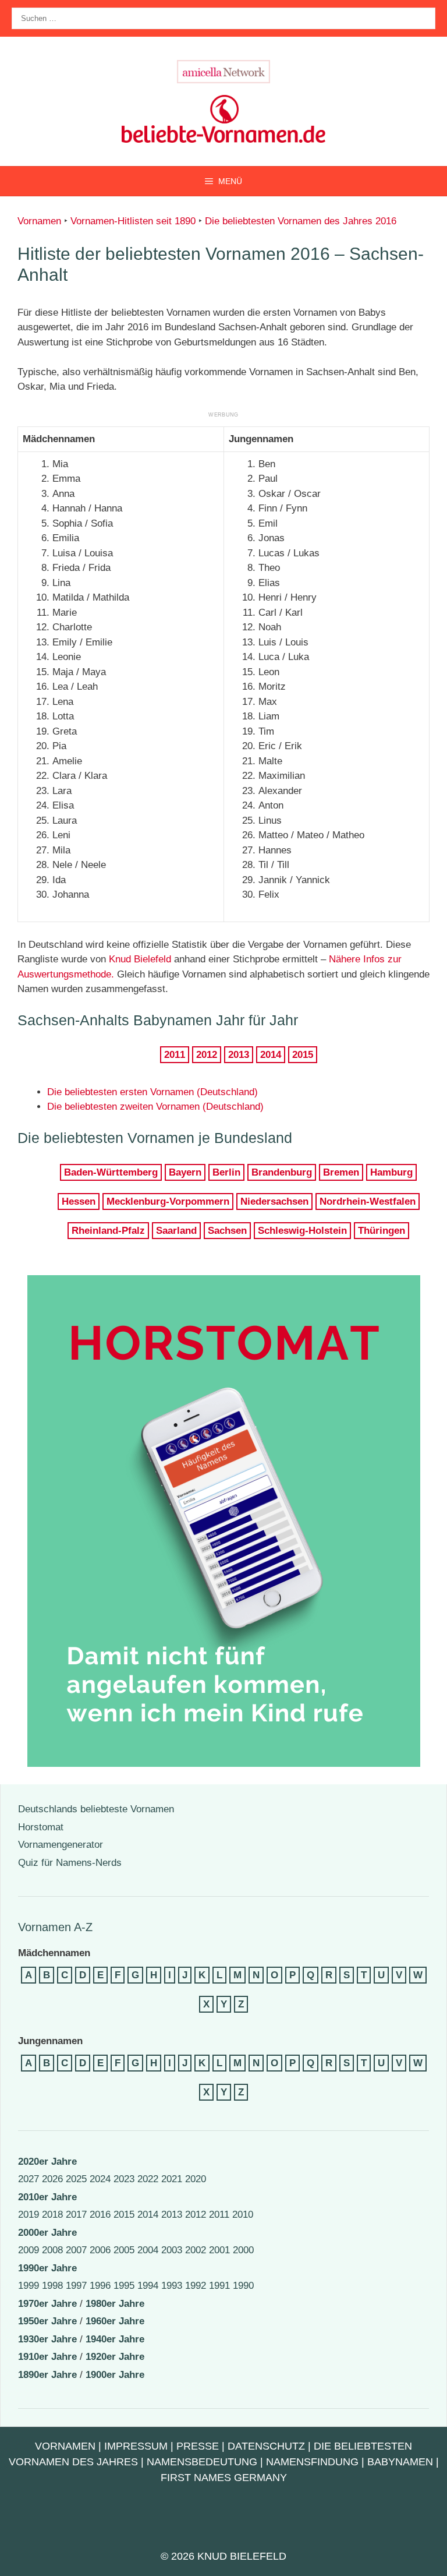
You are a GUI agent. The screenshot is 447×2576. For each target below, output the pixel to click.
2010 (243, 2215)
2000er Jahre (47, 2233)
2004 (148, 2250)
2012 (207, 1055)
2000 (243, 2250)
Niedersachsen (274, 1201)
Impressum (136, 2446)
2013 (239, 1055)
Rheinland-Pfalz (108, 1231)
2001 (219, 2250)
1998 (52, 2286)
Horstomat (41, 1827)
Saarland (176, 1231)
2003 (172, 2250)
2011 (175, 1055)
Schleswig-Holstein (302, 1231)
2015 (303, 1055)
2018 (52, 2215)
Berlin (226, 1172)
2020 (196, 2179)
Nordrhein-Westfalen (368, 1201)
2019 (29, 2215)
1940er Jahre (115, 2339)
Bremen (341, 1172)
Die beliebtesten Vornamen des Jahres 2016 (301, 221)
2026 (52, 2179)
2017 (76, 2215)
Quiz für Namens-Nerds (70, 1863)
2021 (172, 2179)
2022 (148, 2179)
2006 (100, 2250)
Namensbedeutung (202, 2462)
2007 (76, 2250)
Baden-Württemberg (111, 1172)
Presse (198, 2446)
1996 (100, 2286)
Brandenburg (282, 1172)
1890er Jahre (47, 2375)
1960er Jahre (115, 2321)
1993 (172, 2286)
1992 (196, 2286)
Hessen (79, 1201)
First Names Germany (224, 2478)
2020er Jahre (47, 2162)
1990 (243, 2286)
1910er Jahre (47, 2357)
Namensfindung (312, 2462)
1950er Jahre (47, 2321)
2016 (100, 2215)
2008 (52, 2250)
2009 (29, 2250)
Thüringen (382, 1231)
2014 (271, 1055)
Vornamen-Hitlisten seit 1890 (133, 221)
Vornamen (39, 221)
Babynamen (400, 2462)
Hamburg (391, 1172)
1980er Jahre (115, 2304)
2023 (124, 2179)
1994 (148, 2286)
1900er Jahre (115, 2375)
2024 (100, 2179)
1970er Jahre (47, 2304)
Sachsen (227, 1231)
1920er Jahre (115, 2357)
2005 (124, 2250)
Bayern (185, 1172)
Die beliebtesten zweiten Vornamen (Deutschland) (155, 1107)
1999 (29, 2286)
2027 (29, 2179)
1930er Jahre (47, 2339)
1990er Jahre (47, 2268)
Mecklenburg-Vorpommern (168, 1201)
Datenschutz (266, 2446)
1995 (124, 2286)
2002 (196, 2250)
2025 (76, 2179)
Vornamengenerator (61, 1845)
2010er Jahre (47, 2197)
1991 (219, 2286)
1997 (76, 2286)
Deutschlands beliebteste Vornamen (96, 1809)
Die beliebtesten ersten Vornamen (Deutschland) (152, 1092)
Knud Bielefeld (140, 959)
